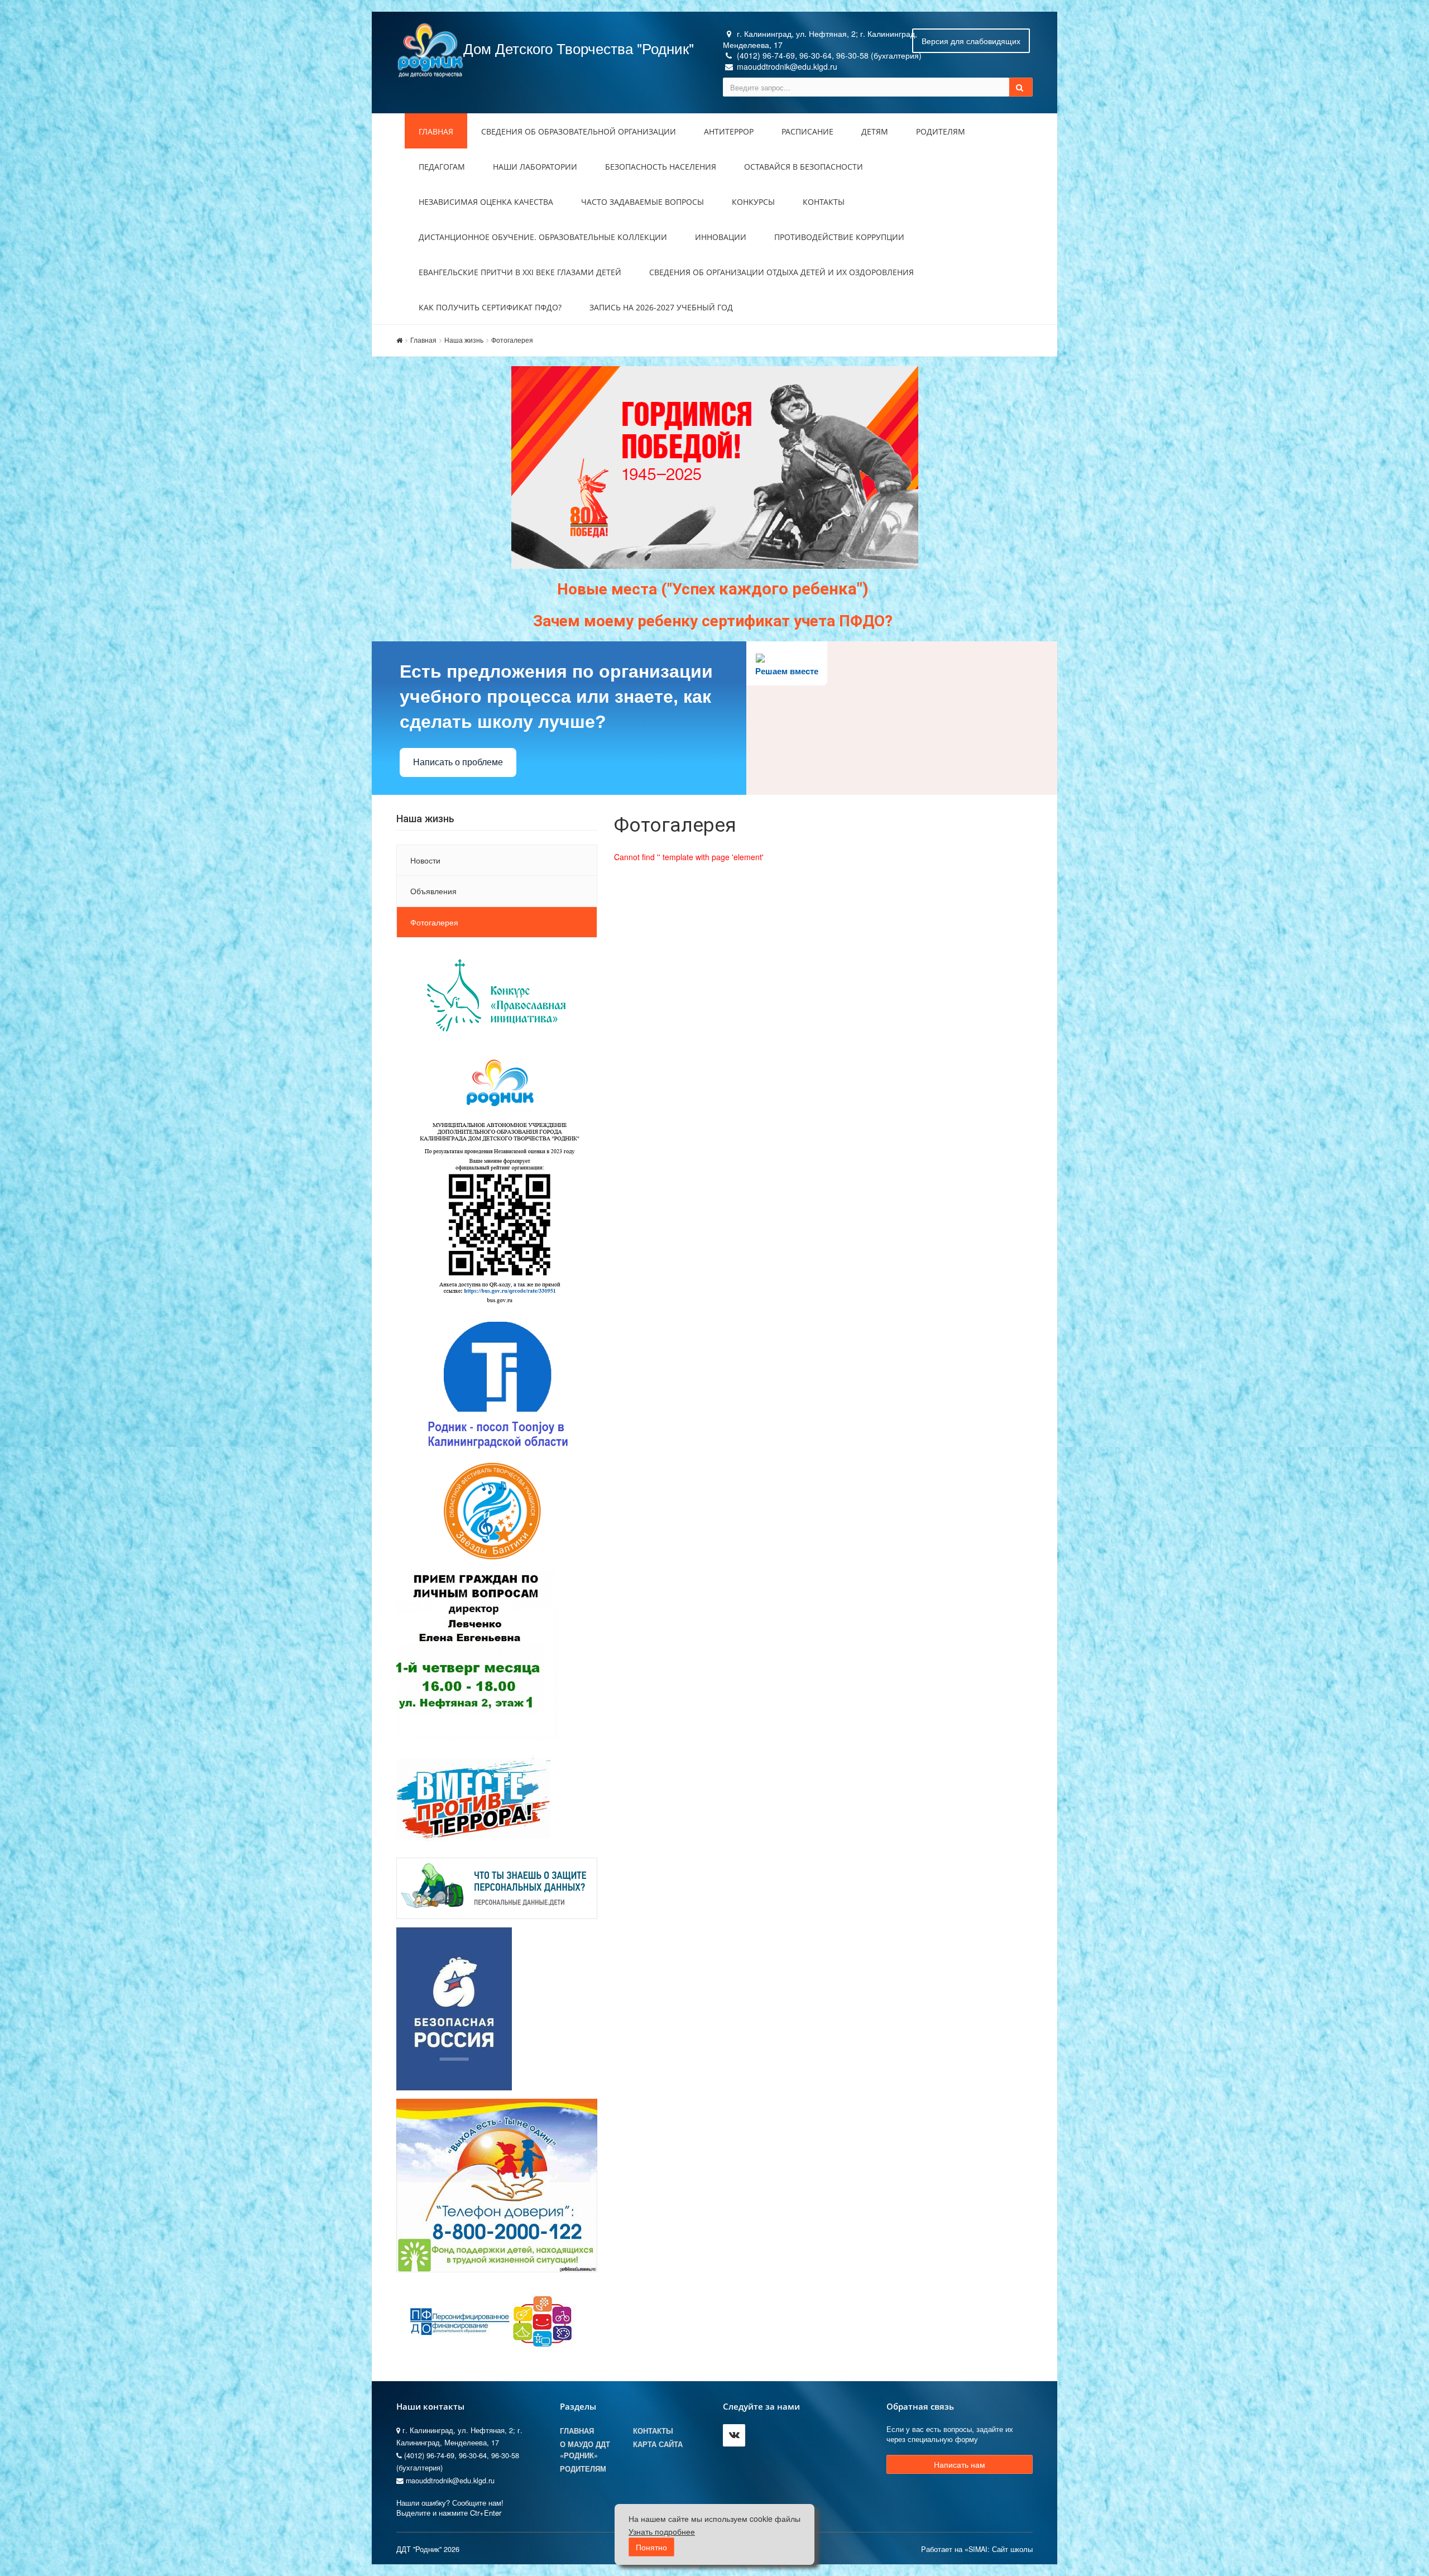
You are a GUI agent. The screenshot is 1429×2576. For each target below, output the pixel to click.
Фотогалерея (512, 340)
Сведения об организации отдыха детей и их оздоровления (781, 272)
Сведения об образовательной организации (579, 131)
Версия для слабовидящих (971, 41)
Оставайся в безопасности (804, 167)
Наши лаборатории (535, 167)
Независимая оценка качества (486, 202)
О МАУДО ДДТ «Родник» (585, 2450)
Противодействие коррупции (839, 237)
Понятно (651, 2547)
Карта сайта (658, 2444)
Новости (425, 860)
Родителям (941, 131)
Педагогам (442, 167)
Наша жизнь (464, 340)
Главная (436, 131)
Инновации (721, 237)
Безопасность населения (661, 167)
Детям (875, 131)
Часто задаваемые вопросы (642, 202)
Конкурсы (753, 202)
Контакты (824, 202)
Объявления (433, 891)
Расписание (807, 131)
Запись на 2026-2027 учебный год (661, 307)
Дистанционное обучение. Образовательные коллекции (543, 237)
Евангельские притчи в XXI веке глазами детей (520, 272)
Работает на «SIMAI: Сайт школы (977, 2549)
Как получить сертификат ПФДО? (490, 307)
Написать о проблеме (458, 762)
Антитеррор (729, 131)
